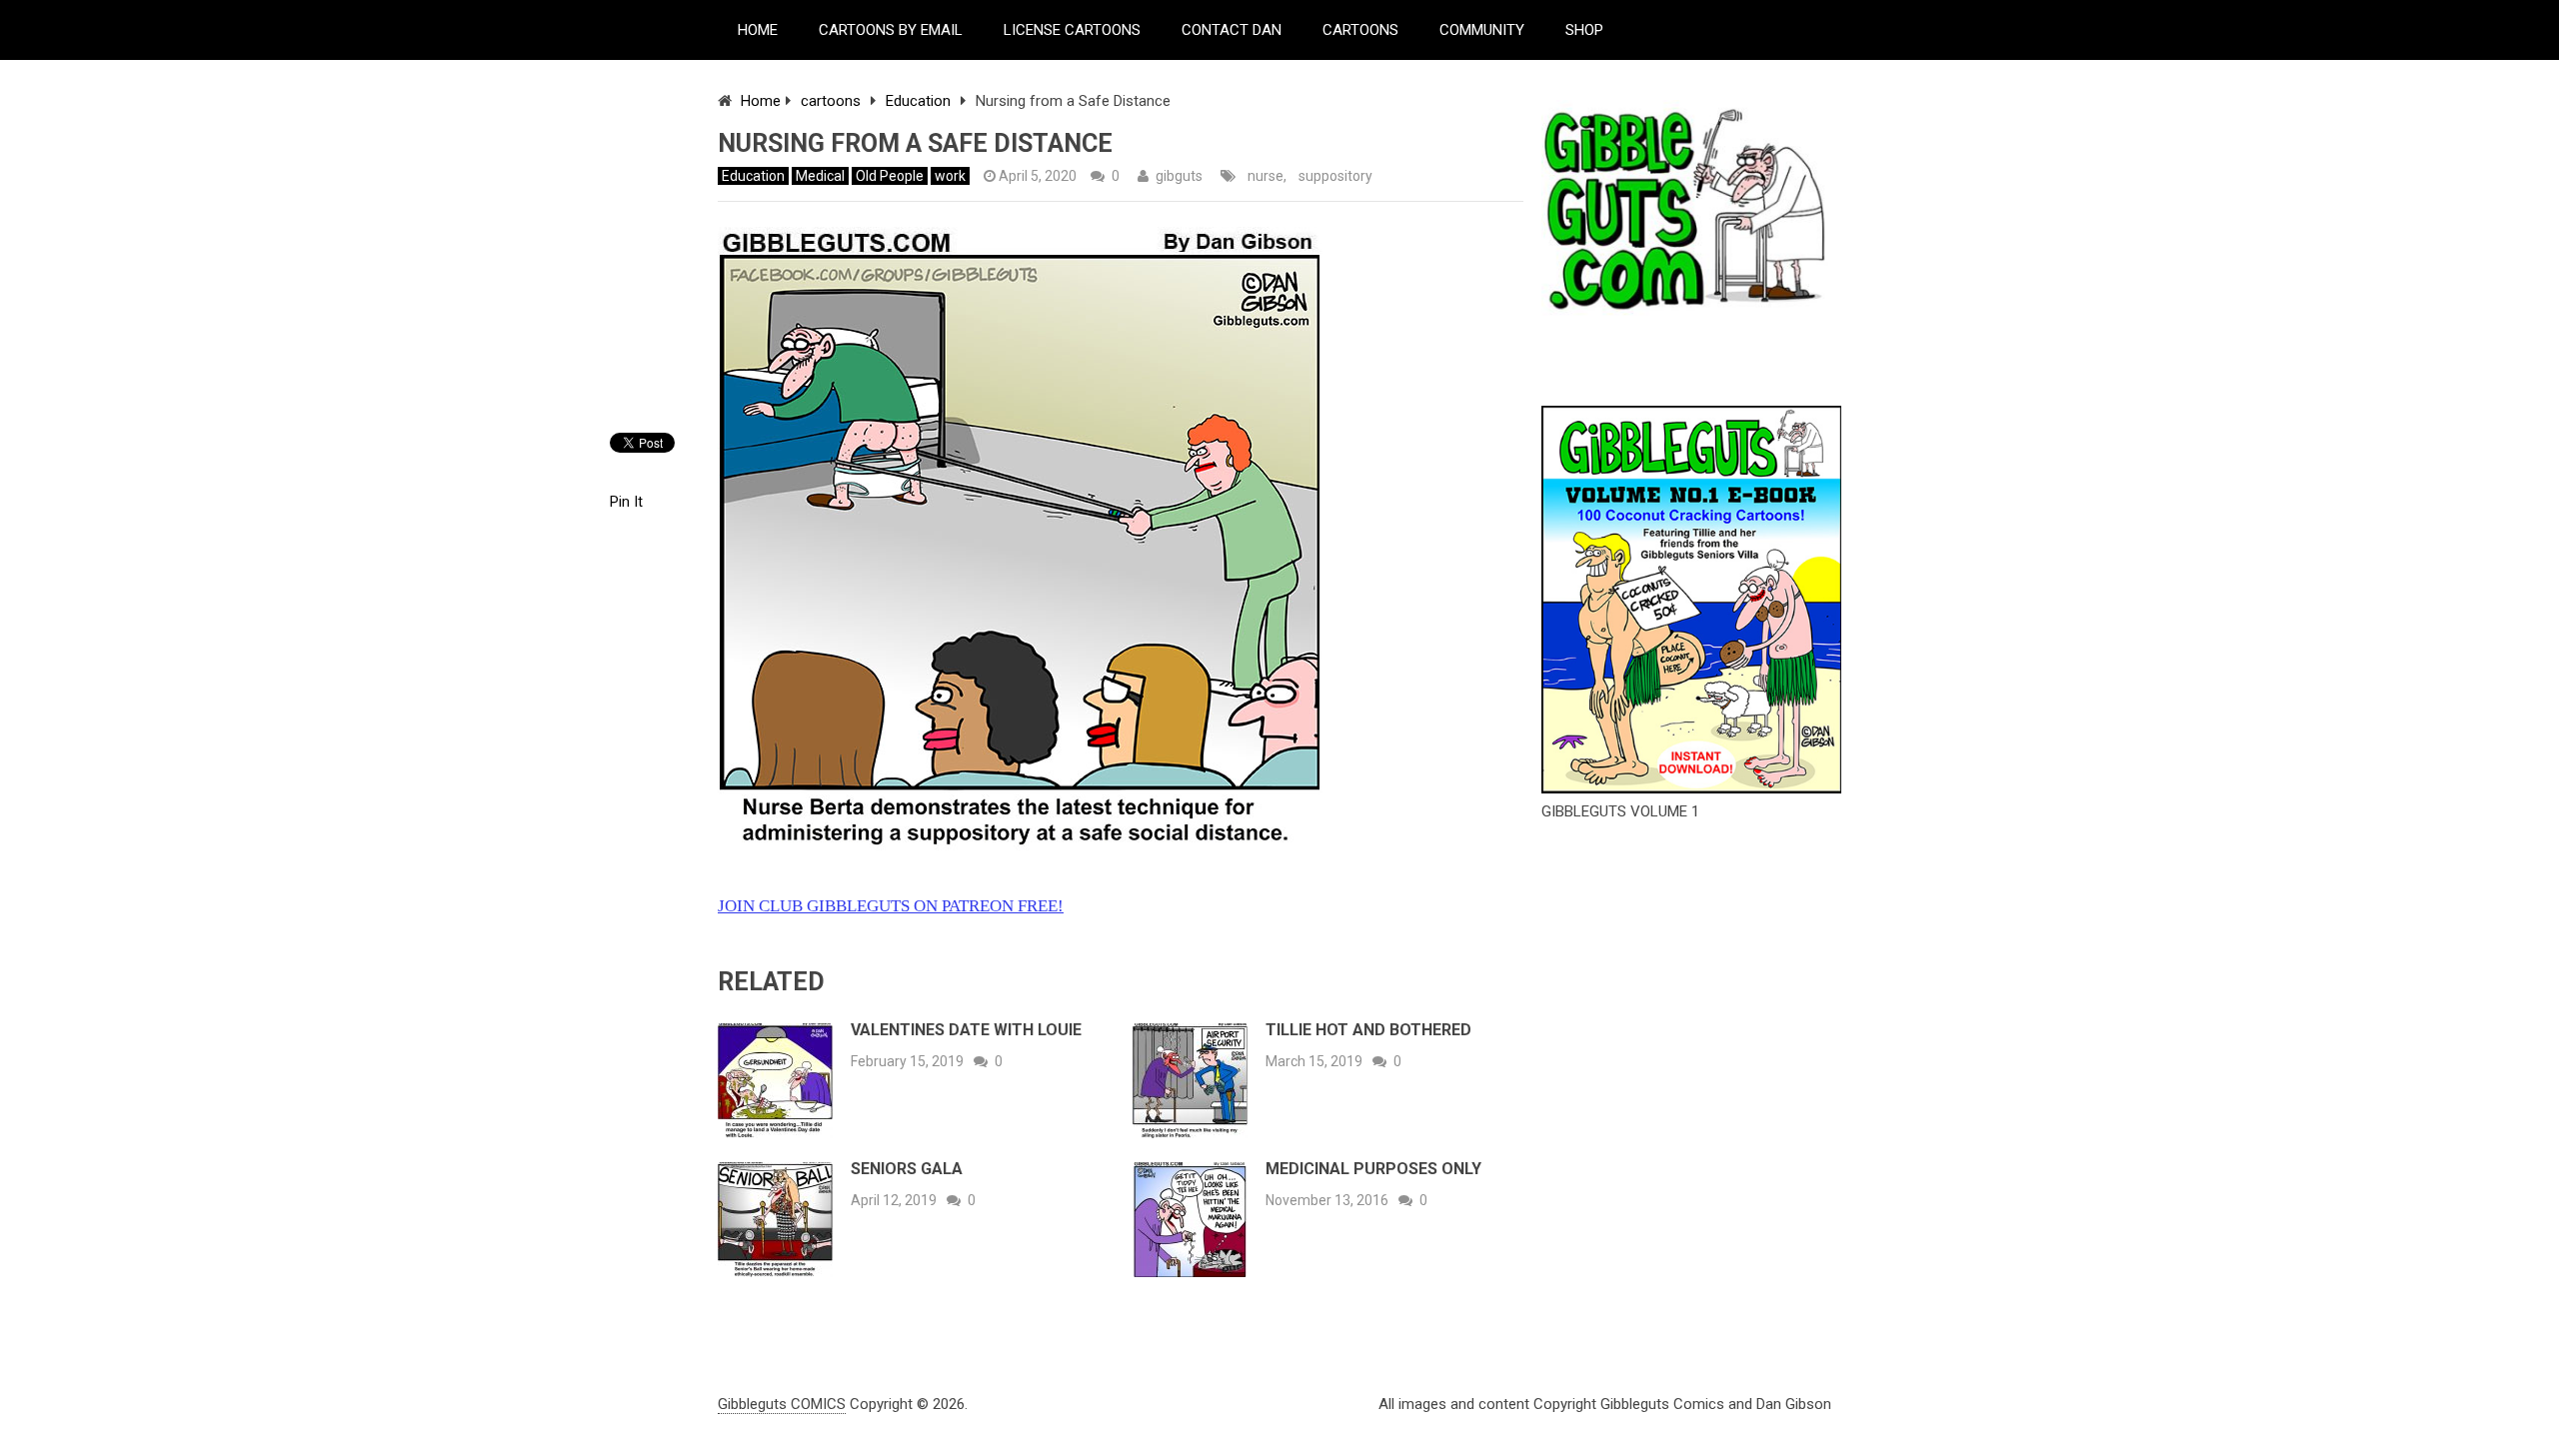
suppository (1335, 176)
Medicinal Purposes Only (1373, 1169)
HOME (758, 30)
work (950, 176)
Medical (820, 176)
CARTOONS (1360, 30)
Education (918, 101)
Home (761, 101)
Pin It (626, 502)
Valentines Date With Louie (966, 1030)
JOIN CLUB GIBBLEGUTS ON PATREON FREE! (891, 906)
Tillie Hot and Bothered (1368, 1030)
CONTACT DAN (1232, 30)
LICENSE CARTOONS (1072, 30)
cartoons (831, 101)
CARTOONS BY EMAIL (891, 30)
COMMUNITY (1482, 30)
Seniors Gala (907, 1169)
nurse (1266, 176)
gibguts (1179, 176)
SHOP (1584, 30)
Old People (890, 176)
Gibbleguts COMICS (782, 1404)
